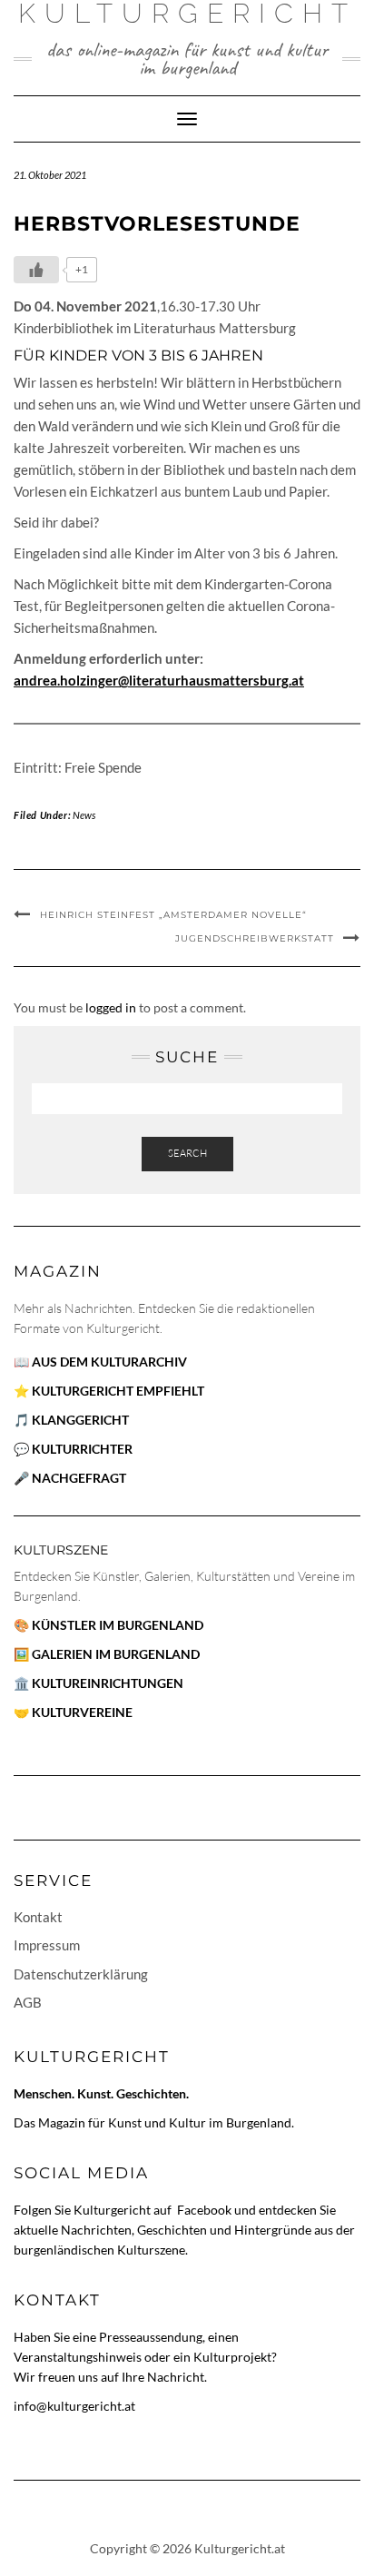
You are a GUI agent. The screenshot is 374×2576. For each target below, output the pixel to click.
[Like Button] (36, 270)
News (84, 815)
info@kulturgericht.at (74, 2406)
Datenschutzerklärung (81, 1974)
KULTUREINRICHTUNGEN (108, 1683)
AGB (28, 2002)
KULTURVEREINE (82, 1712)
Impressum (47, 1945)
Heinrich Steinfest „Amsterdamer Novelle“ (173, 915)
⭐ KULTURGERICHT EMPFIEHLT (109, 1391)
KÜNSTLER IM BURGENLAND (118, 1625)
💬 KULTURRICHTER (73, 1449)
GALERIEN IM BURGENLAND (116, 1654)
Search (187, 1153)
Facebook (206, 2210)
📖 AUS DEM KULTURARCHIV (100, 1362)
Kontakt (38, 1917)
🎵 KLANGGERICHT (71, 1420)
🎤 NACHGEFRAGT (70, 1478)
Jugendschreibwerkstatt (255, 938)
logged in (111, 1007)
